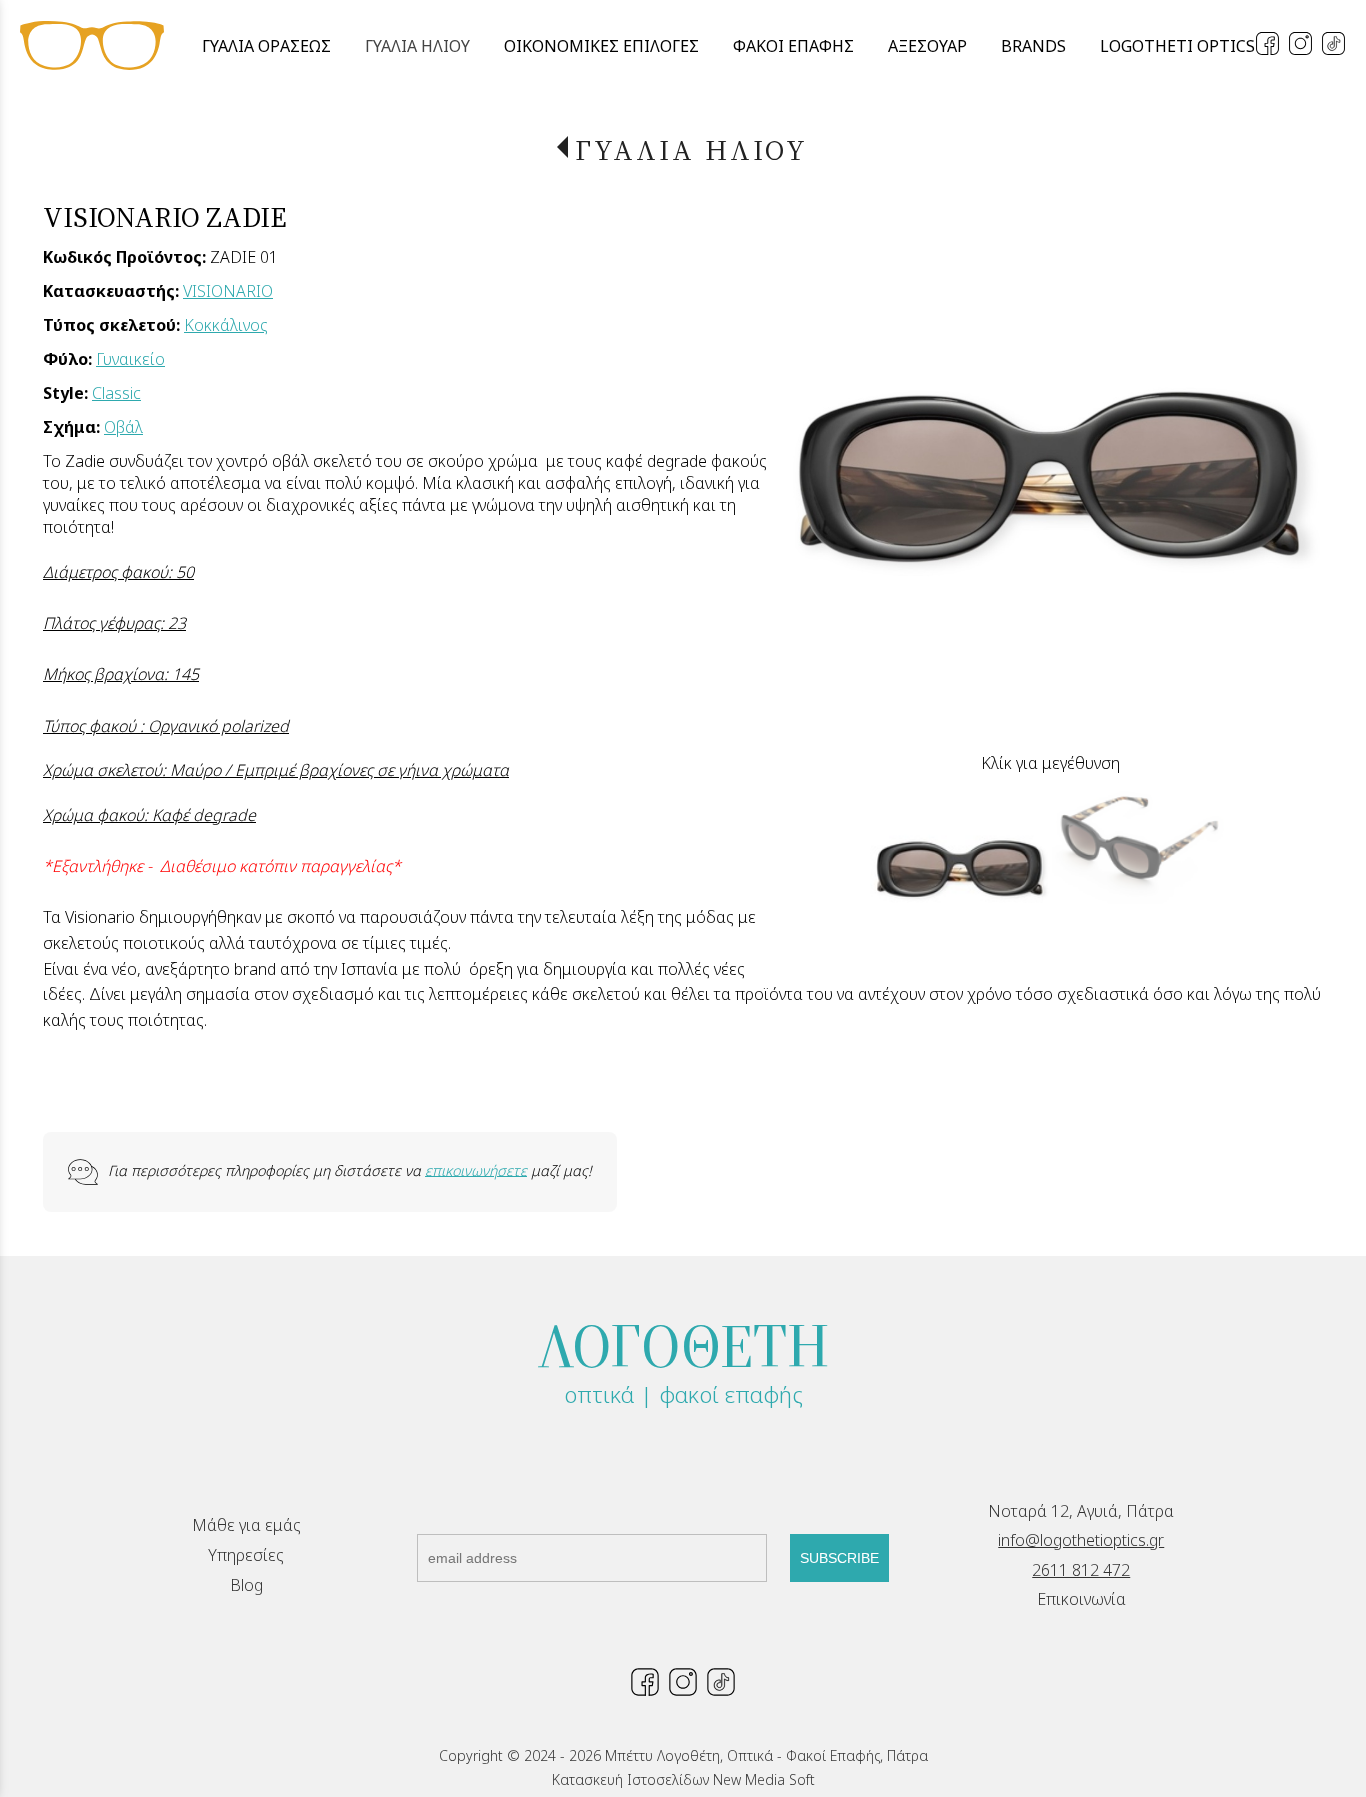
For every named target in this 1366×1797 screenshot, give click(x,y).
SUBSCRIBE (839, 1558)
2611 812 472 (1081, 1570)
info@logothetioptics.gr (1081, 1540)
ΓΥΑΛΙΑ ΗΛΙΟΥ (691, 150)
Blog (246, 1585)
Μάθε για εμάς (246, 1525)
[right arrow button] (1293, 475)
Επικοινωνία (1081, 1599)
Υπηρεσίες (246, 1555)
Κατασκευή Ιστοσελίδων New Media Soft (683, 1779)
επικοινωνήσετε (476, 1169)
